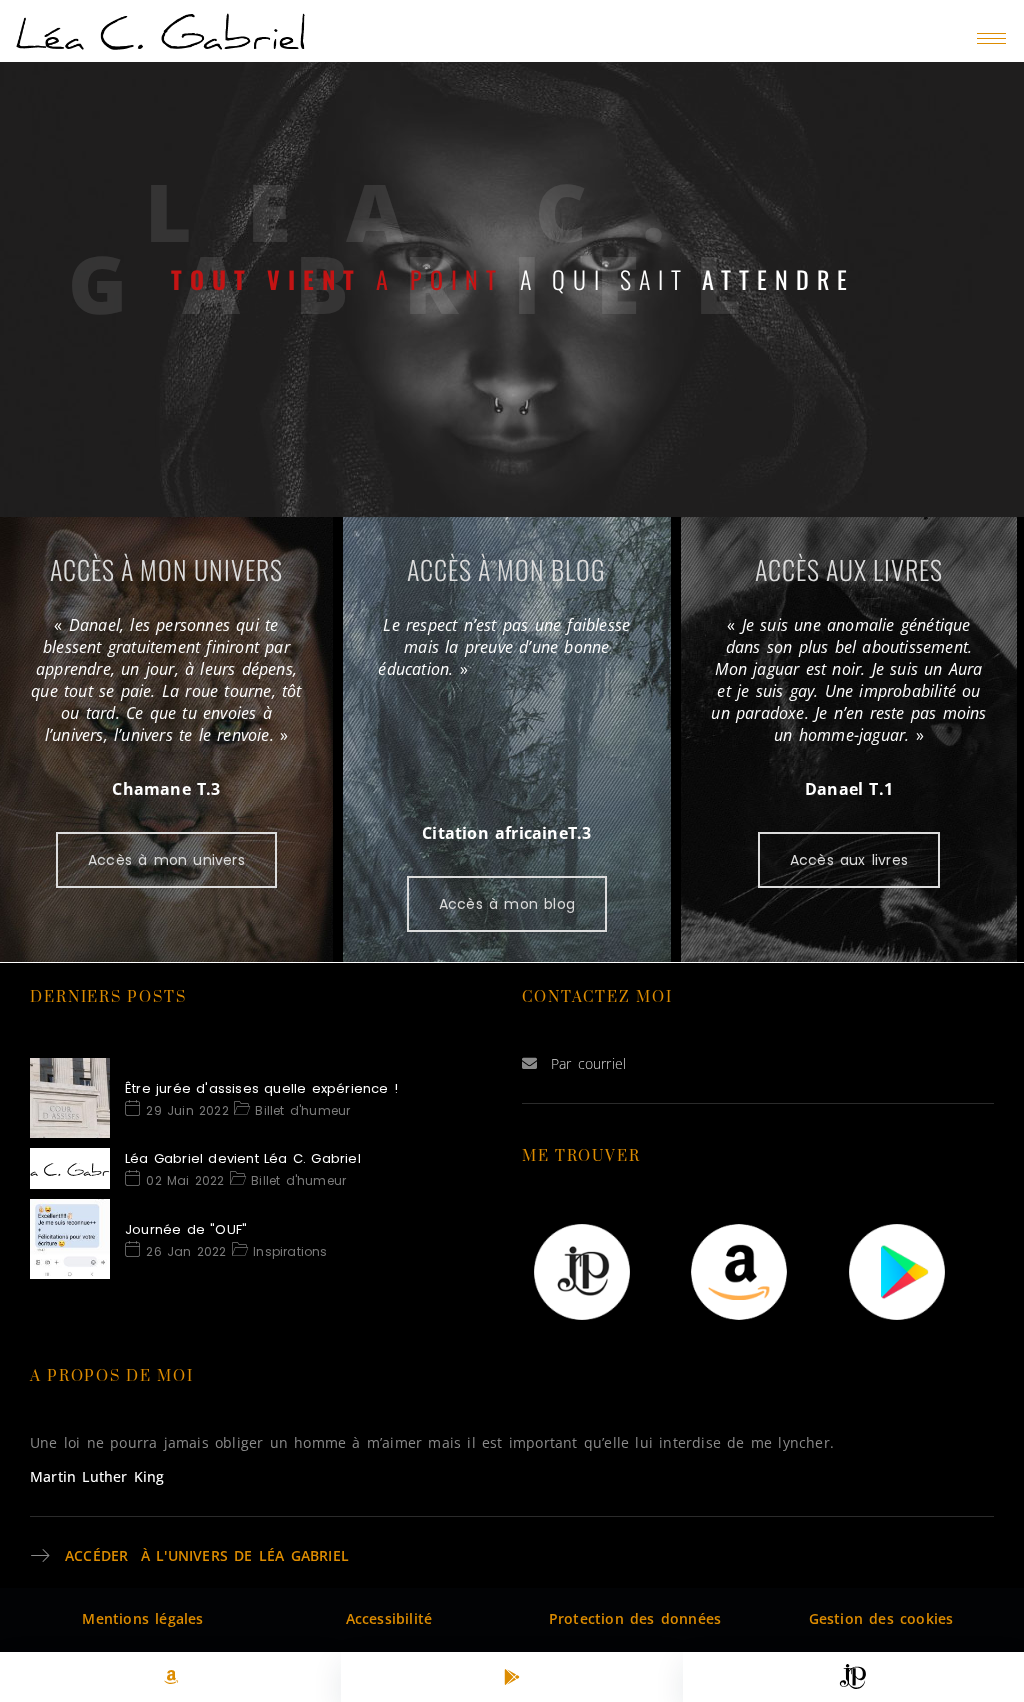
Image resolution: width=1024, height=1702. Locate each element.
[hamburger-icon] (991, 38)
